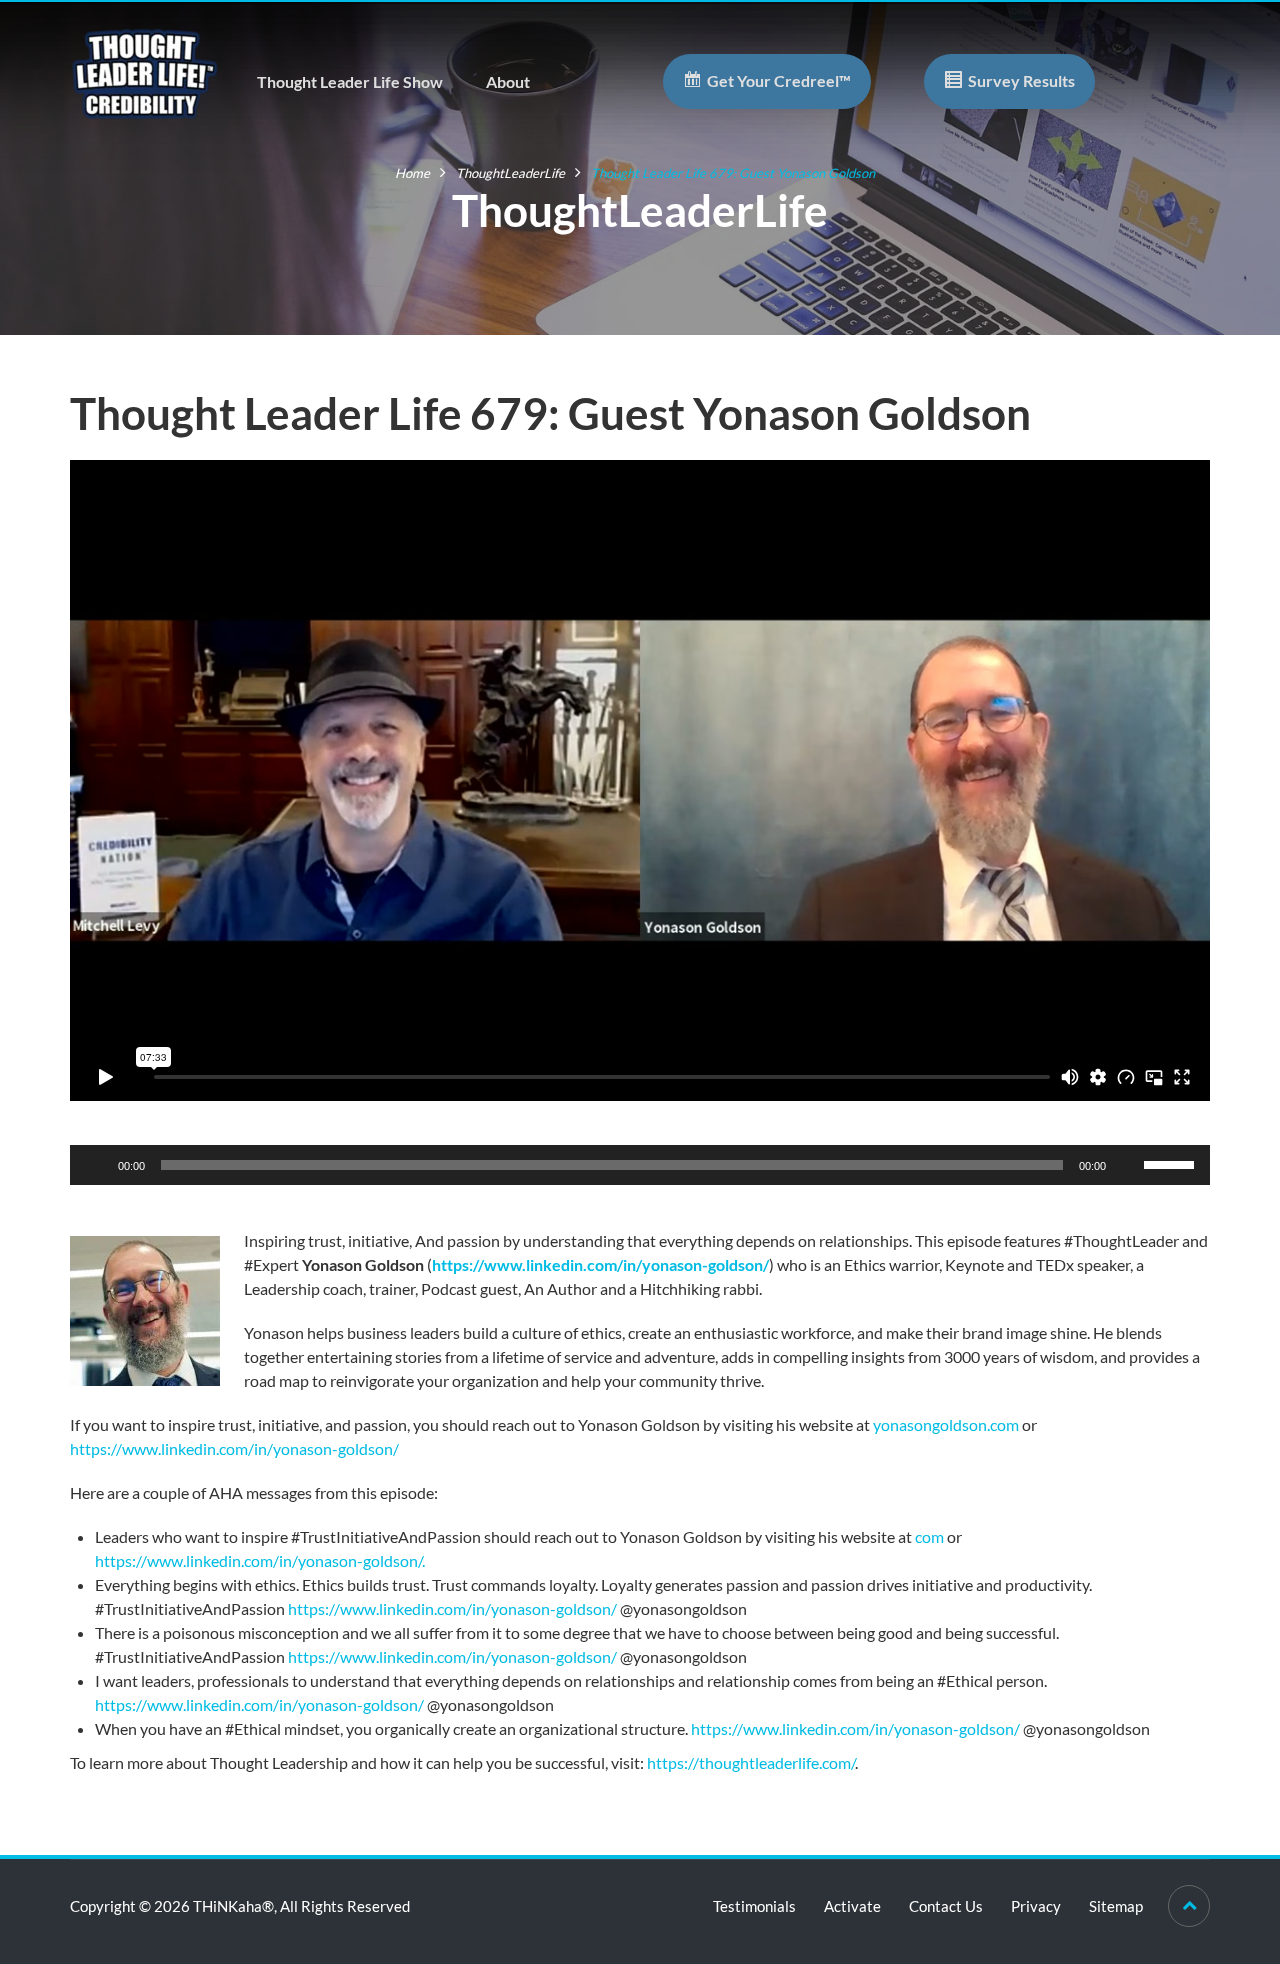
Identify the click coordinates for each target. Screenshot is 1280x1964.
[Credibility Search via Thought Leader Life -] (145, 71)
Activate (852, 1906)
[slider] (1172, 1163)
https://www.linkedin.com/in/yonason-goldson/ (600, 1264)
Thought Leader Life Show (350, 81)
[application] (640, 1165)
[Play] (96, 1165)
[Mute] (1128, 1165)
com (929, 1536)
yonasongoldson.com (946, 1424)
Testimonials (754, 1906)
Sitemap (1116, 1906)
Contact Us (946, 1906)
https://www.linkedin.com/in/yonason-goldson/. (260, 1560)
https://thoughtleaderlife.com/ (751, 1762)
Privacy (1036, 1906)
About (508, 81)
